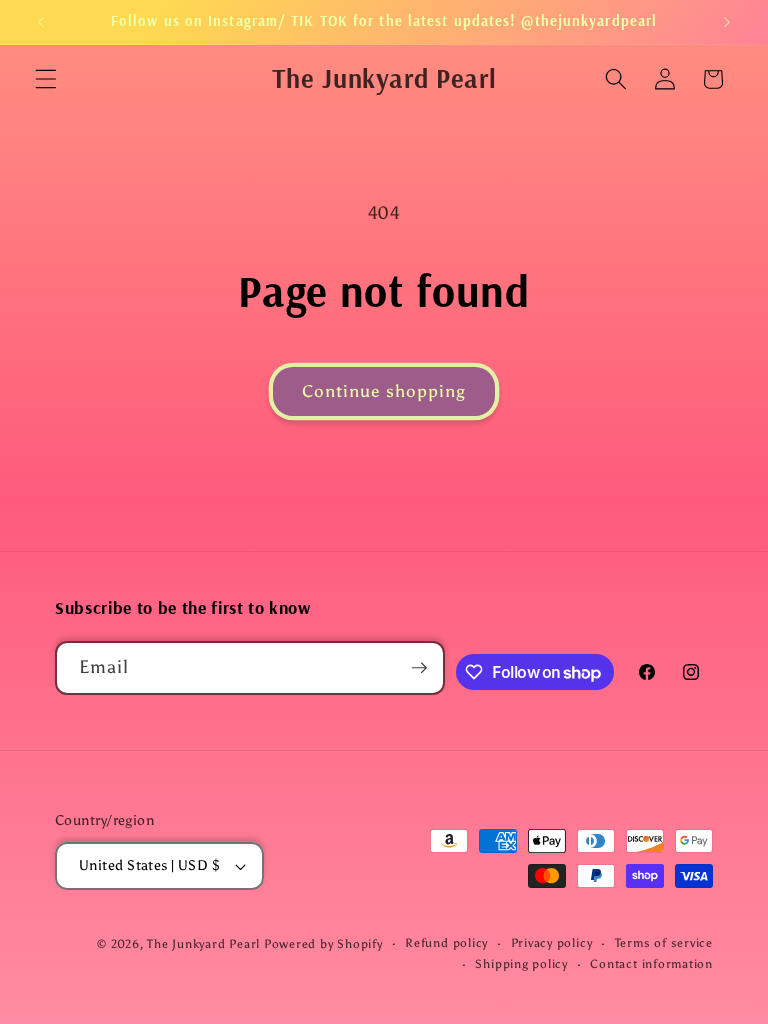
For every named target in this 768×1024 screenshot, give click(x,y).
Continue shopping (384, 391)
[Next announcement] (727, 22)
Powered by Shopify (323, 944)
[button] (46, 79)
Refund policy (446, 943)
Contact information (651, 964)
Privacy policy (552, 943)
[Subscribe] (419, 668)
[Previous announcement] (41, 22)
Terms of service (664, 943)
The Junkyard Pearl (203, 944)
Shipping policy (521, 964)
